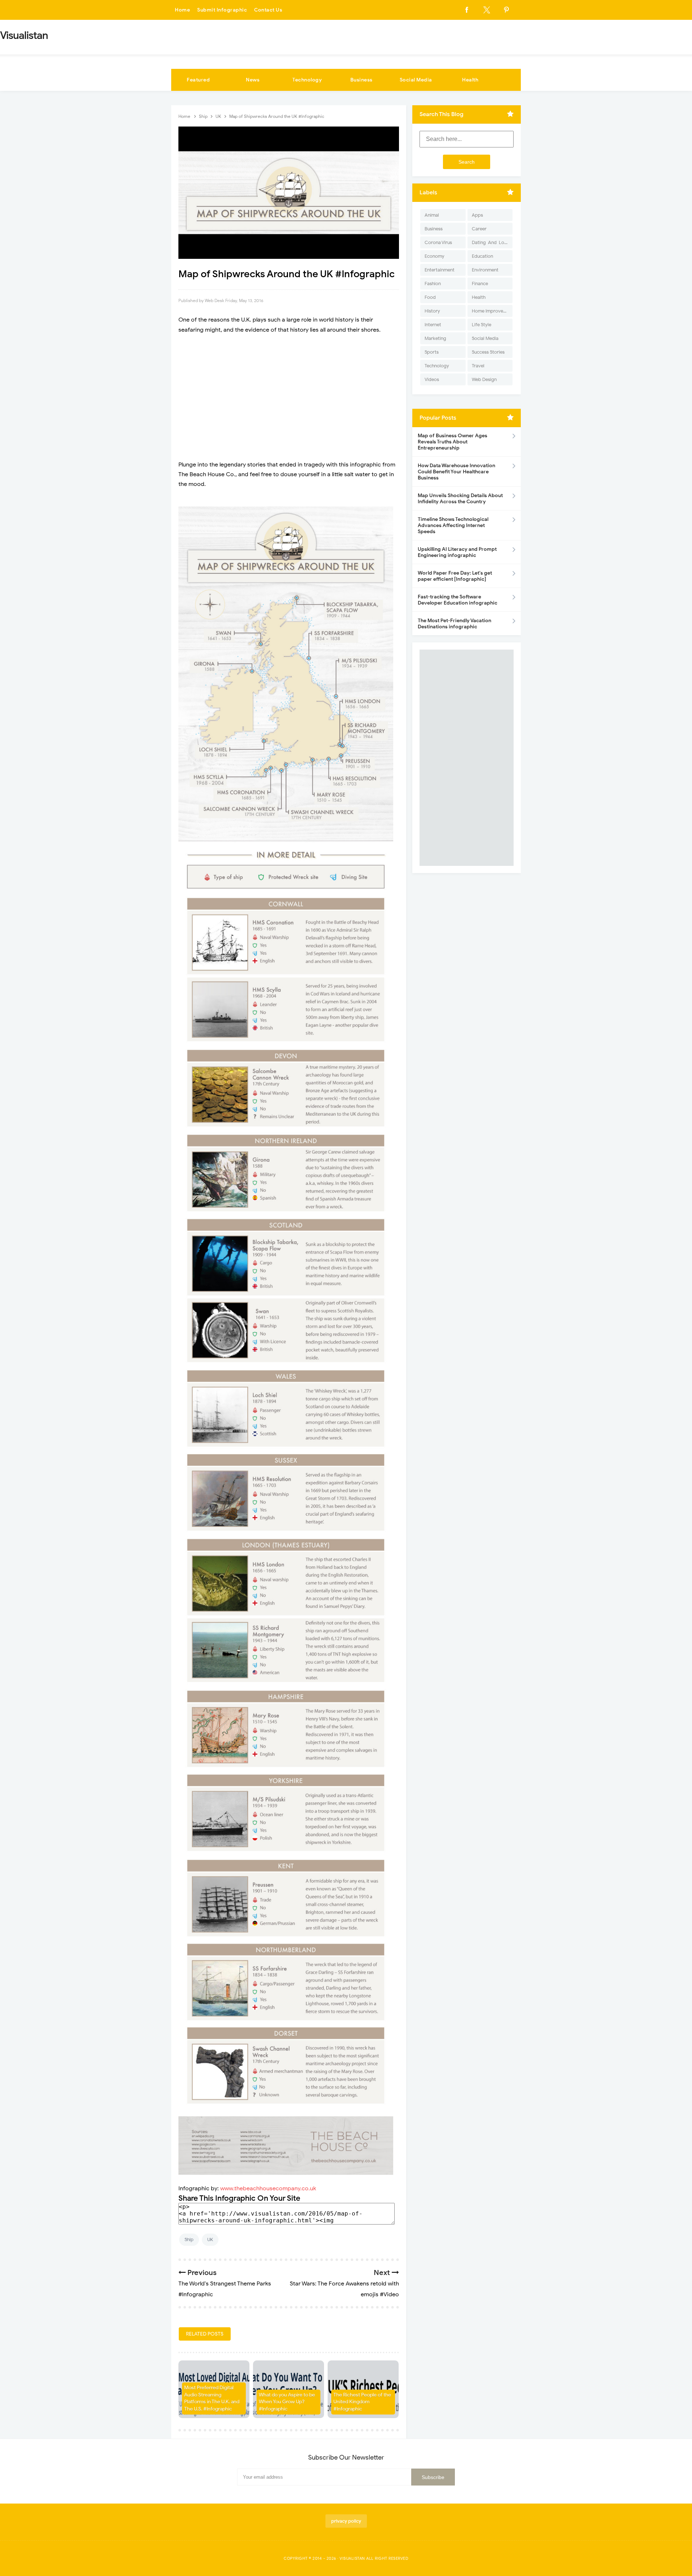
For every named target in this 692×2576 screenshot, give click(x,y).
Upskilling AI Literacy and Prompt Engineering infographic (457, 552)
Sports (432, 352)
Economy (434, 256)
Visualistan (352, 2558)
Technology (307, 80)
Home (182, 10)
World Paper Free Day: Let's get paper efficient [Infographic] (455, 576)
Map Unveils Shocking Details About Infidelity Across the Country (460, 499)
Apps (477, 215)
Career (479, 229)
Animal (432, 215)
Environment (485, 270)
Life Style (482, 325)
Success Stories (488, 352)
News (253, 80)
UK (210, 2239)
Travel (478, 366)
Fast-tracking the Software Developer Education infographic (458, 600)
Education (482, 256)
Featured (198, 80)
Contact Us (268, 10)
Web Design (484, 379)
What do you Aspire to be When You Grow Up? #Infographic (287, 2402)
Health (470, 80)
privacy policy (346, 2521)
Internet (433, 325)
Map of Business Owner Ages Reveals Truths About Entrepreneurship (453, 442)
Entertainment (440, 270)
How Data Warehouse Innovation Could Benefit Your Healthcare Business (456, 472)
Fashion (433, 284)
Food (430, 297)
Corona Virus (438, 242)
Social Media (416, 80)
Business (361, 80)
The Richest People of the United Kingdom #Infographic (362, 2402)
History (432, 311)
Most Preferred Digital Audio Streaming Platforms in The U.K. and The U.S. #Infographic (212, 2398)
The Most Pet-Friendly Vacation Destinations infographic (454, 624)
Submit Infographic (222, 10)
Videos (432, 379)
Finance (480, 284)
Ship (189, 2239)
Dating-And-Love (491, 242)
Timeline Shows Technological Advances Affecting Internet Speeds (453, 525)
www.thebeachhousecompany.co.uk (268, 2188)
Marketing (435, 338)
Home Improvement (492, 311)
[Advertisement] (289, 393)
